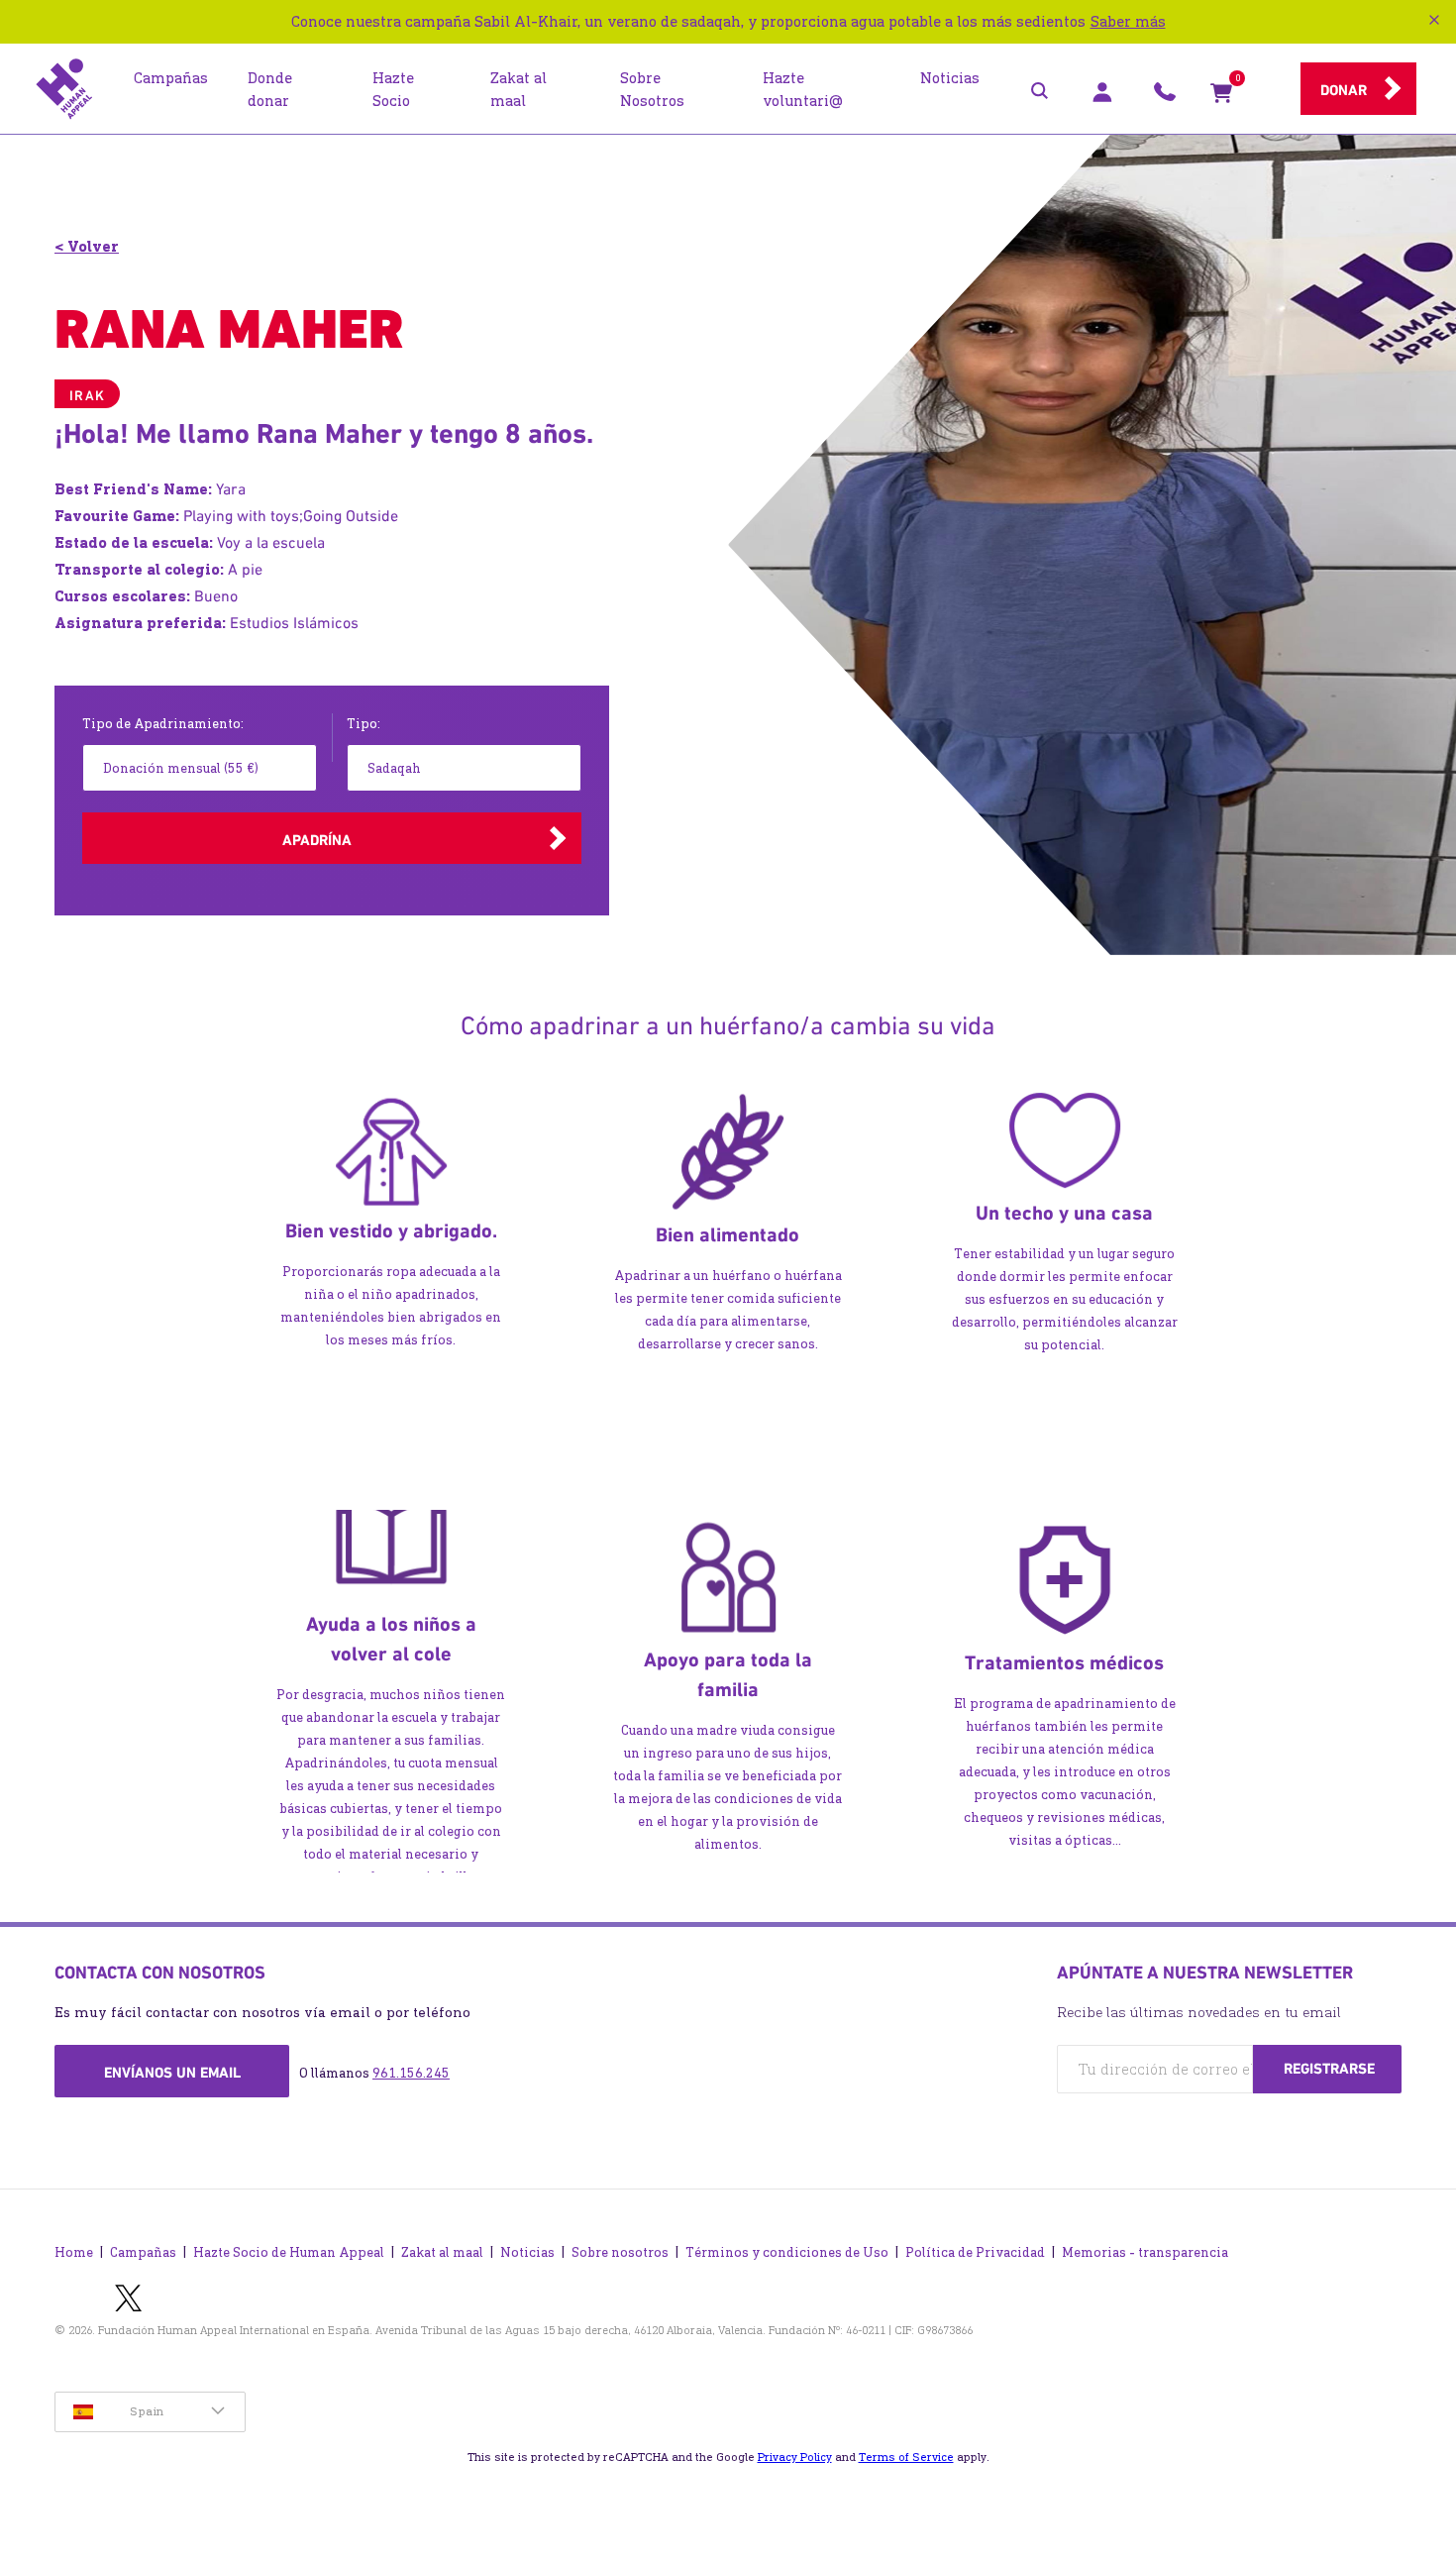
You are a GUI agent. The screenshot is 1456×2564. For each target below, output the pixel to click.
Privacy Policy (795, 2457)
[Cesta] (1221, 97)
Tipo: (364, 724)
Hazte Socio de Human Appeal (289, 2252)
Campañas (143, 2252)
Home (74, 2252)
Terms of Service (906, 2457)
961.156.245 (411, 2073)
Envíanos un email (172, 2073)
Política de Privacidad (975, 2252)
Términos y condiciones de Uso (787, 2252)
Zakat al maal (442, 2252)
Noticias (527, 2252)
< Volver (87, 246)
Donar (1344, 90)
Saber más (1128, 21)
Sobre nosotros (620, 2252)
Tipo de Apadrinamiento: (163, 724)
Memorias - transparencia (1145, 2252)
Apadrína (317, 840)
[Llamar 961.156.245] (1165, 97)
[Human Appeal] (64, 89)
